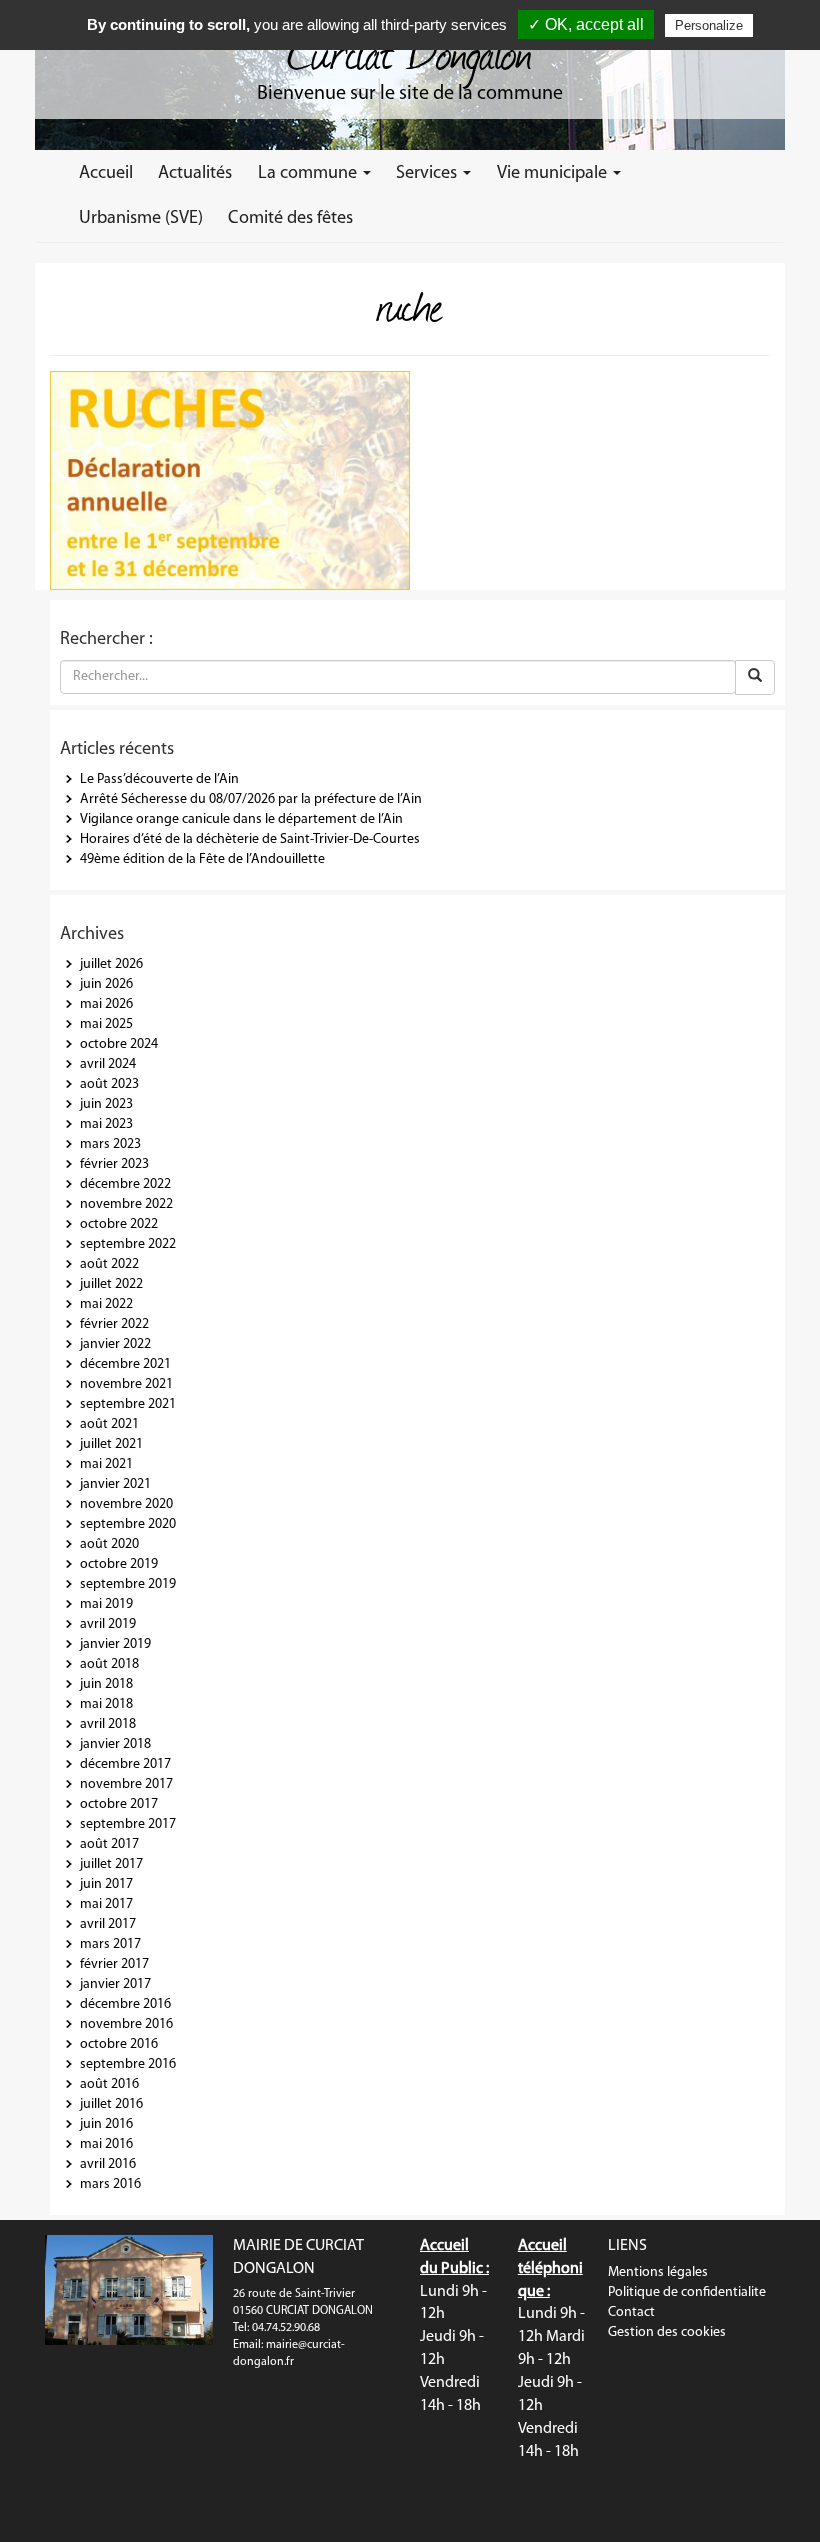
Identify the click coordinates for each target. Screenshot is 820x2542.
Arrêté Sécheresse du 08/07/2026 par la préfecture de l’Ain (251, 799)
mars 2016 (110, 2184)
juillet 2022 (111, 1284)
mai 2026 (106, 1004)
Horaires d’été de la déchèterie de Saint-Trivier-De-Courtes (250, 839)
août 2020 (109, 1544)
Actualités (195, 173)
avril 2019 (108, 1624)
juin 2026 (106, 984)
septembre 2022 (128, 1244)
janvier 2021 (115, 1484)
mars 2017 (110, 1944)
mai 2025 (106, 1024)
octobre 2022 (119, 1224)
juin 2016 (106, 2124)
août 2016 (109, 2084)
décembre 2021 (125, 1364)
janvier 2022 (115, 1344)
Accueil (106, 173)
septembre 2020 (128, 1524)
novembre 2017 (126, 1784)
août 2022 (109, 1264)
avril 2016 (108, 2164)
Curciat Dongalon (410, 50)
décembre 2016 (125, 2004)
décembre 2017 (125, 1764)
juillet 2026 (111, 964)
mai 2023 (106, 1124)
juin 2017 (106, 1884)
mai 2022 (106, 1304)
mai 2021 (106, 1464)
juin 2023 (106, 1104)
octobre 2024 (119, 1044)
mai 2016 (106, 2144)
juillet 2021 (111, 1444)
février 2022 (114, 1324)
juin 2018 (106, 1684)
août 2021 (109, 1424)
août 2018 (109, 1664)
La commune (309, 173)
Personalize (709, 25)
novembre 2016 (126, 2024)
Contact (631, 2312)
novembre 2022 (126, 1204)
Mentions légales (658, 2272)
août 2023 (109, 1084)
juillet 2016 (111, 2104)
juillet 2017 (111, 1864)
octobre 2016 (119, 2044)
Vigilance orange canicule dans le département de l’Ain (241, 819)
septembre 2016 (128, 2064)
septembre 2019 (128, 1584)
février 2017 (114, 1964)
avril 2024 (108, 1064)
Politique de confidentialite (687, 2292)
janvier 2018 (115, 1744)
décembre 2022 (125, 1184)
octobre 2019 (119, 1564)
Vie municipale (554, 173)
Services (428, 173)
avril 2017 (108, 1924)
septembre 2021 (128, 1404)
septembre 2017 (128, 1824)
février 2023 (114, 1164)
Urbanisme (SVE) (141, 218)
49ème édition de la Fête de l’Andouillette (202, 859)
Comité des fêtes (290, 218)
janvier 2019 (115, 1644)
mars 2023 (110, 1144)
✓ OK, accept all (586, 24)
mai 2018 (106, 1704)
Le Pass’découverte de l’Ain (159, 779)
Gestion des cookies (667, 2332)
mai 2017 (106, 1904)
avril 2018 (108, 1724)
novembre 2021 (126, 1384)
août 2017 (109, 1844)
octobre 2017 (119, 1804)
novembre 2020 (126, 1504)
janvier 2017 (115, 1984)
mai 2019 (106, 1604)
